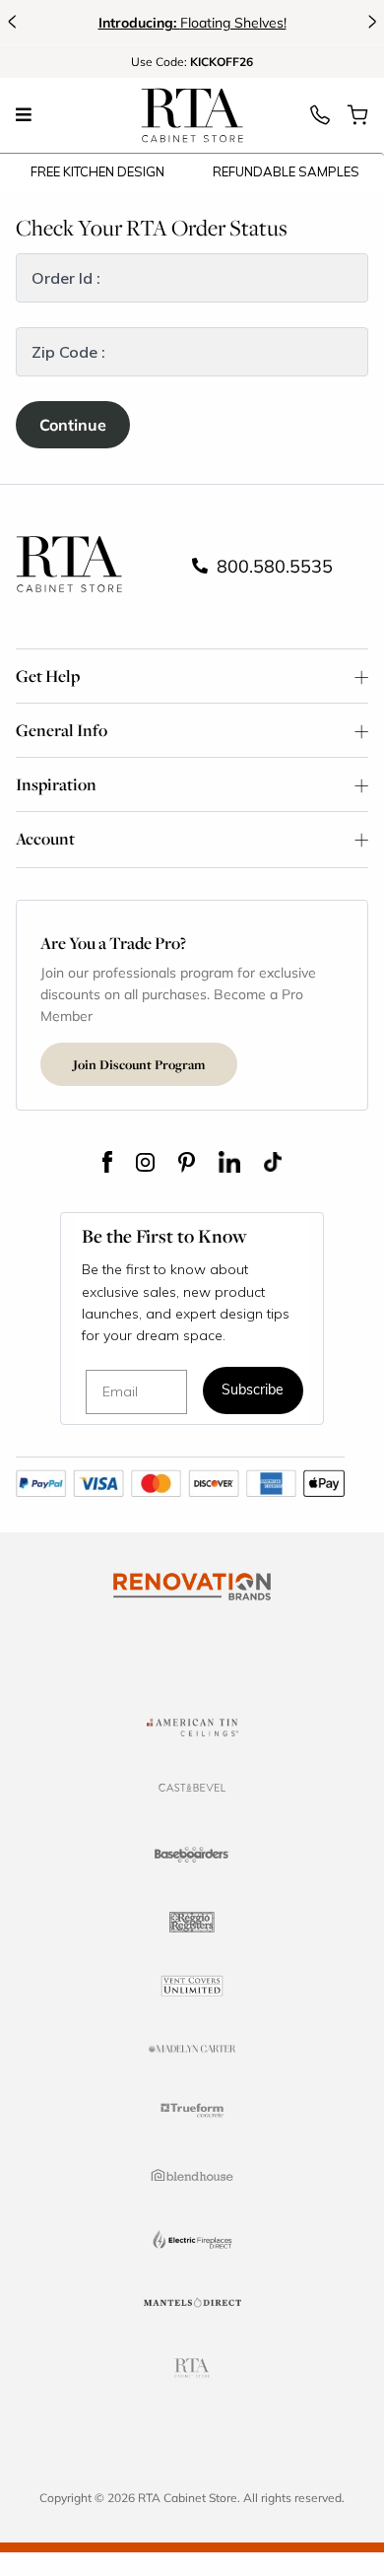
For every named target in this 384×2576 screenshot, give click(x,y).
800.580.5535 (272, 566)
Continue (73, 424)
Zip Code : (68, 352)
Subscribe (253, 1391)
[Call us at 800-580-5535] (320, 120)
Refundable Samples (286, 171)
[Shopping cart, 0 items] (357, 120)
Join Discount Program (139, 1064)
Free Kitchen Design (97, 171)
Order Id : (66, 278)
